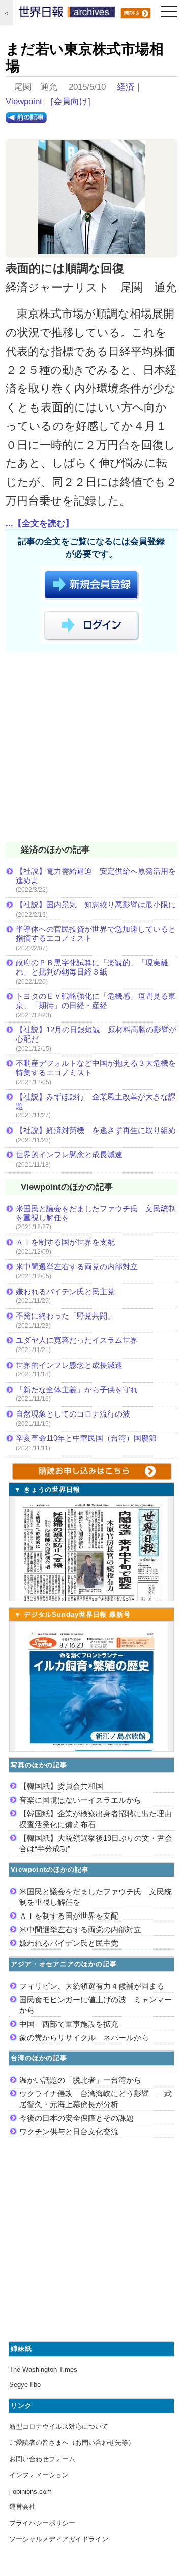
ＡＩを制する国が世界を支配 (65, 1242)
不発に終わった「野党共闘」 (65, 1316)
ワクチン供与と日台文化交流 (69, 2132)
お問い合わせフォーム (42, 2459)
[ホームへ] (67, 14)
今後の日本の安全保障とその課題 (77, 2118)
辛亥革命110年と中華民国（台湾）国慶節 (86, 1438)
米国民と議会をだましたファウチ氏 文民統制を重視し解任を (96, 1213)
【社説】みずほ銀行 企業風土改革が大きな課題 (96, 1101)
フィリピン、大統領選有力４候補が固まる (92, 1986)
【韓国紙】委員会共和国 (61, 1786)
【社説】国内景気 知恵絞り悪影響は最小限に (96, 905)
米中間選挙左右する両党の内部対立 (77, 1266)
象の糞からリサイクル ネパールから (84, 2038)
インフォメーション (39, 2475)
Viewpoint (24, 101)
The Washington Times (43, 2369)
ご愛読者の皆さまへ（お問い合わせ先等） (72, 2443)
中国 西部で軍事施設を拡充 (69, 2024)
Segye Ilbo (25, 2385)
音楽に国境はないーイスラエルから (80, 1800)
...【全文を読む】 (40, 524)
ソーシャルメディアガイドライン (59, 2539)
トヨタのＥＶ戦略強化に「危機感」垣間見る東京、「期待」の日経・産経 (96, 1001)
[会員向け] (71, 101)
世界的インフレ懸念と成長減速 (69, 1155)
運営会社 (22, 2507)
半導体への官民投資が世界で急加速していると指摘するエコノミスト (96, 934)
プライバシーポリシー (42, 2523)
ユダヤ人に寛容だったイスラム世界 (77, 1340)
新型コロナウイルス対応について (59, 2426)
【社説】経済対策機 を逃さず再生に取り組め (96, 1130)
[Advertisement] (91, 749)
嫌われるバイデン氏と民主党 (65, 1291)
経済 (126, 87)
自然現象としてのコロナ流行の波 (73, 1414)
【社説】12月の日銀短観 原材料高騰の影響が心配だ (96, 1034)
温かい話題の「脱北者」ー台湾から (80, 2080)
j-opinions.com (30, 2491)
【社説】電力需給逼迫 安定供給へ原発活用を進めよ (96, 876)
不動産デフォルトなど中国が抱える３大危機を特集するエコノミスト (96, 1068)
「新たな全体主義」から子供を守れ (77, 1389)
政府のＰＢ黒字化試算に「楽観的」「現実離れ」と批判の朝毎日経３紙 (92, 967)
